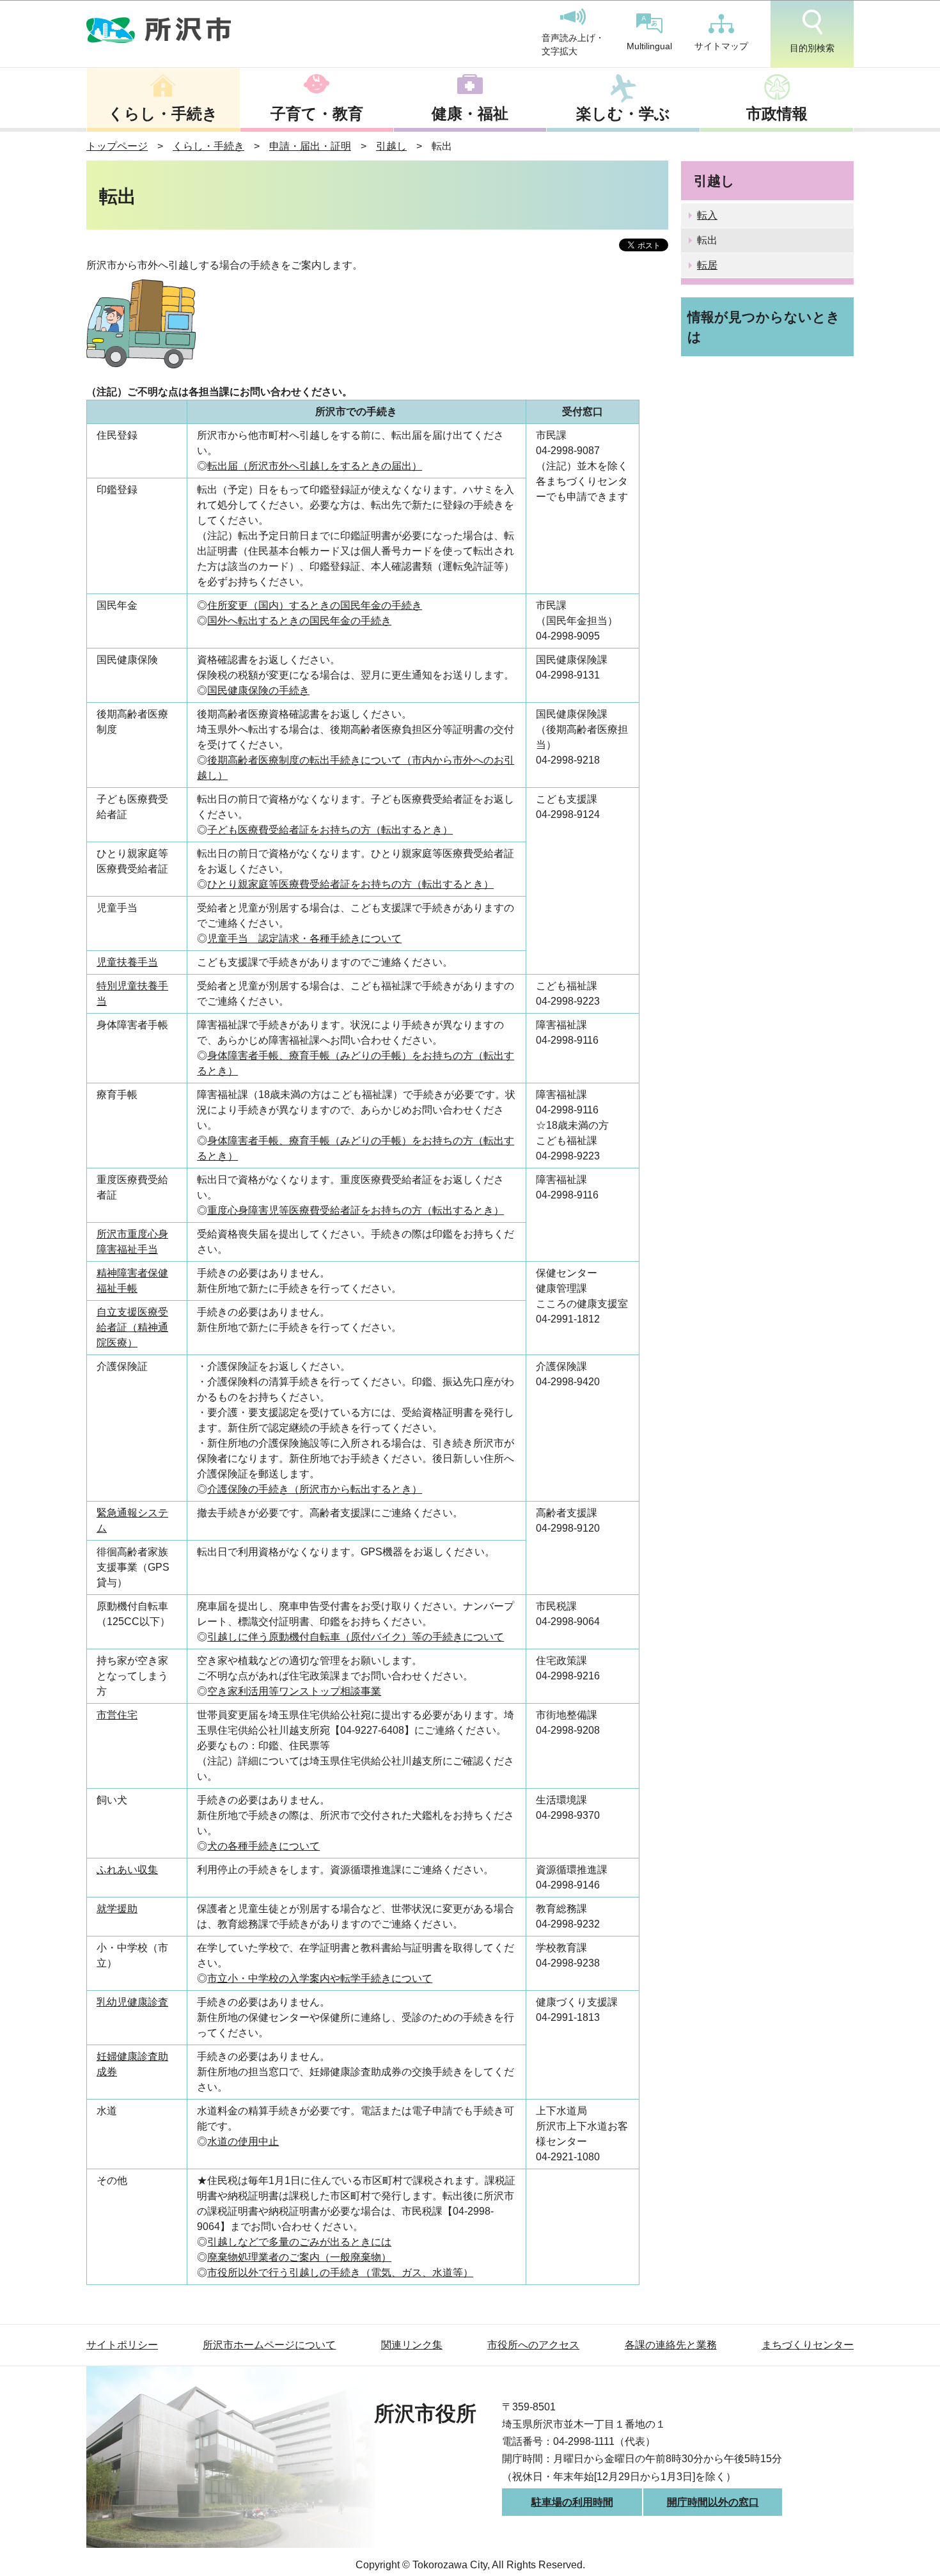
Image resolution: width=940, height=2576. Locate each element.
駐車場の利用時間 (572, 2502)
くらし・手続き (163, 114)
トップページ (117, 146)
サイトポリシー (122, 2345)
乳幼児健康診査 (132, 2002)
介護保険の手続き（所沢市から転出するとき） (315, 1489)
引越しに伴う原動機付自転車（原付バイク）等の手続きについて (356, 1637)
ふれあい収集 (127, 1870)
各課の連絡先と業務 (671, 2345)
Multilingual (649, 46)
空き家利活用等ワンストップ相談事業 (294, 1691)
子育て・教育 (317, 114)
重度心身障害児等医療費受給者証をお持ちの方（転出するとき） (356, 1210)
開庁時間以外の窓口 (713, 2502)
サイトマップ (721, 46)
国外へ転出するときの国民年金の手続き (299, 621)
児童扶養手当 (127, 962)
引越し (391, 146)
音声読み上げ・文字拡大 (573, 45)
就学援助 (117, 1909)
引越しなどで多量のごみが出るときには (299, 2242)
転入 (707, 215)
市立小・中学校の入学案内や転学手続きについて (320, 1978)
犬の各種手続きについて (263, 1846)
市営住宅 (117, 1715)
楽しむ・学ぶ (623, 114)
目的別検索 (812, 48)
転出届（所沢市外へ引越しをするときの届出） (315, 466)
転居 (707, 265)
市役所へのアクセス (533, 2345)
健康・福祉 (470, 114)
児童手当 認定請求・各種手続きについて (304, 939)
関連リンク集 (412, 2345)
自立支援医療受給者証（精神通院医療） (132, 1327)
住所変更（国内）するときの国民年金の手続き (315, 605)
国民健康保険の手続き (258, 690)
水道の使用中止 (243, 2141)
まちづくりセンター (808, 2345)
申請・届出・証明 (310, 146)
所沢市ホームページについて (269, 2345)
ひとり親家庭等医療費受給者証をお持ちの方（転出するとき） (350, 884)
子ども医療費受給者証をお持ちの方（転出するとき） (330, 830)
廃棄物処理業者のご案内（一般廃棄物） (299, 2257)
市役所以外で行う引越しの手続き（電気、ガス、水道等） (340, 2273)
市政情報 (777, 114)
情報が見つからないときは (764, 327)
